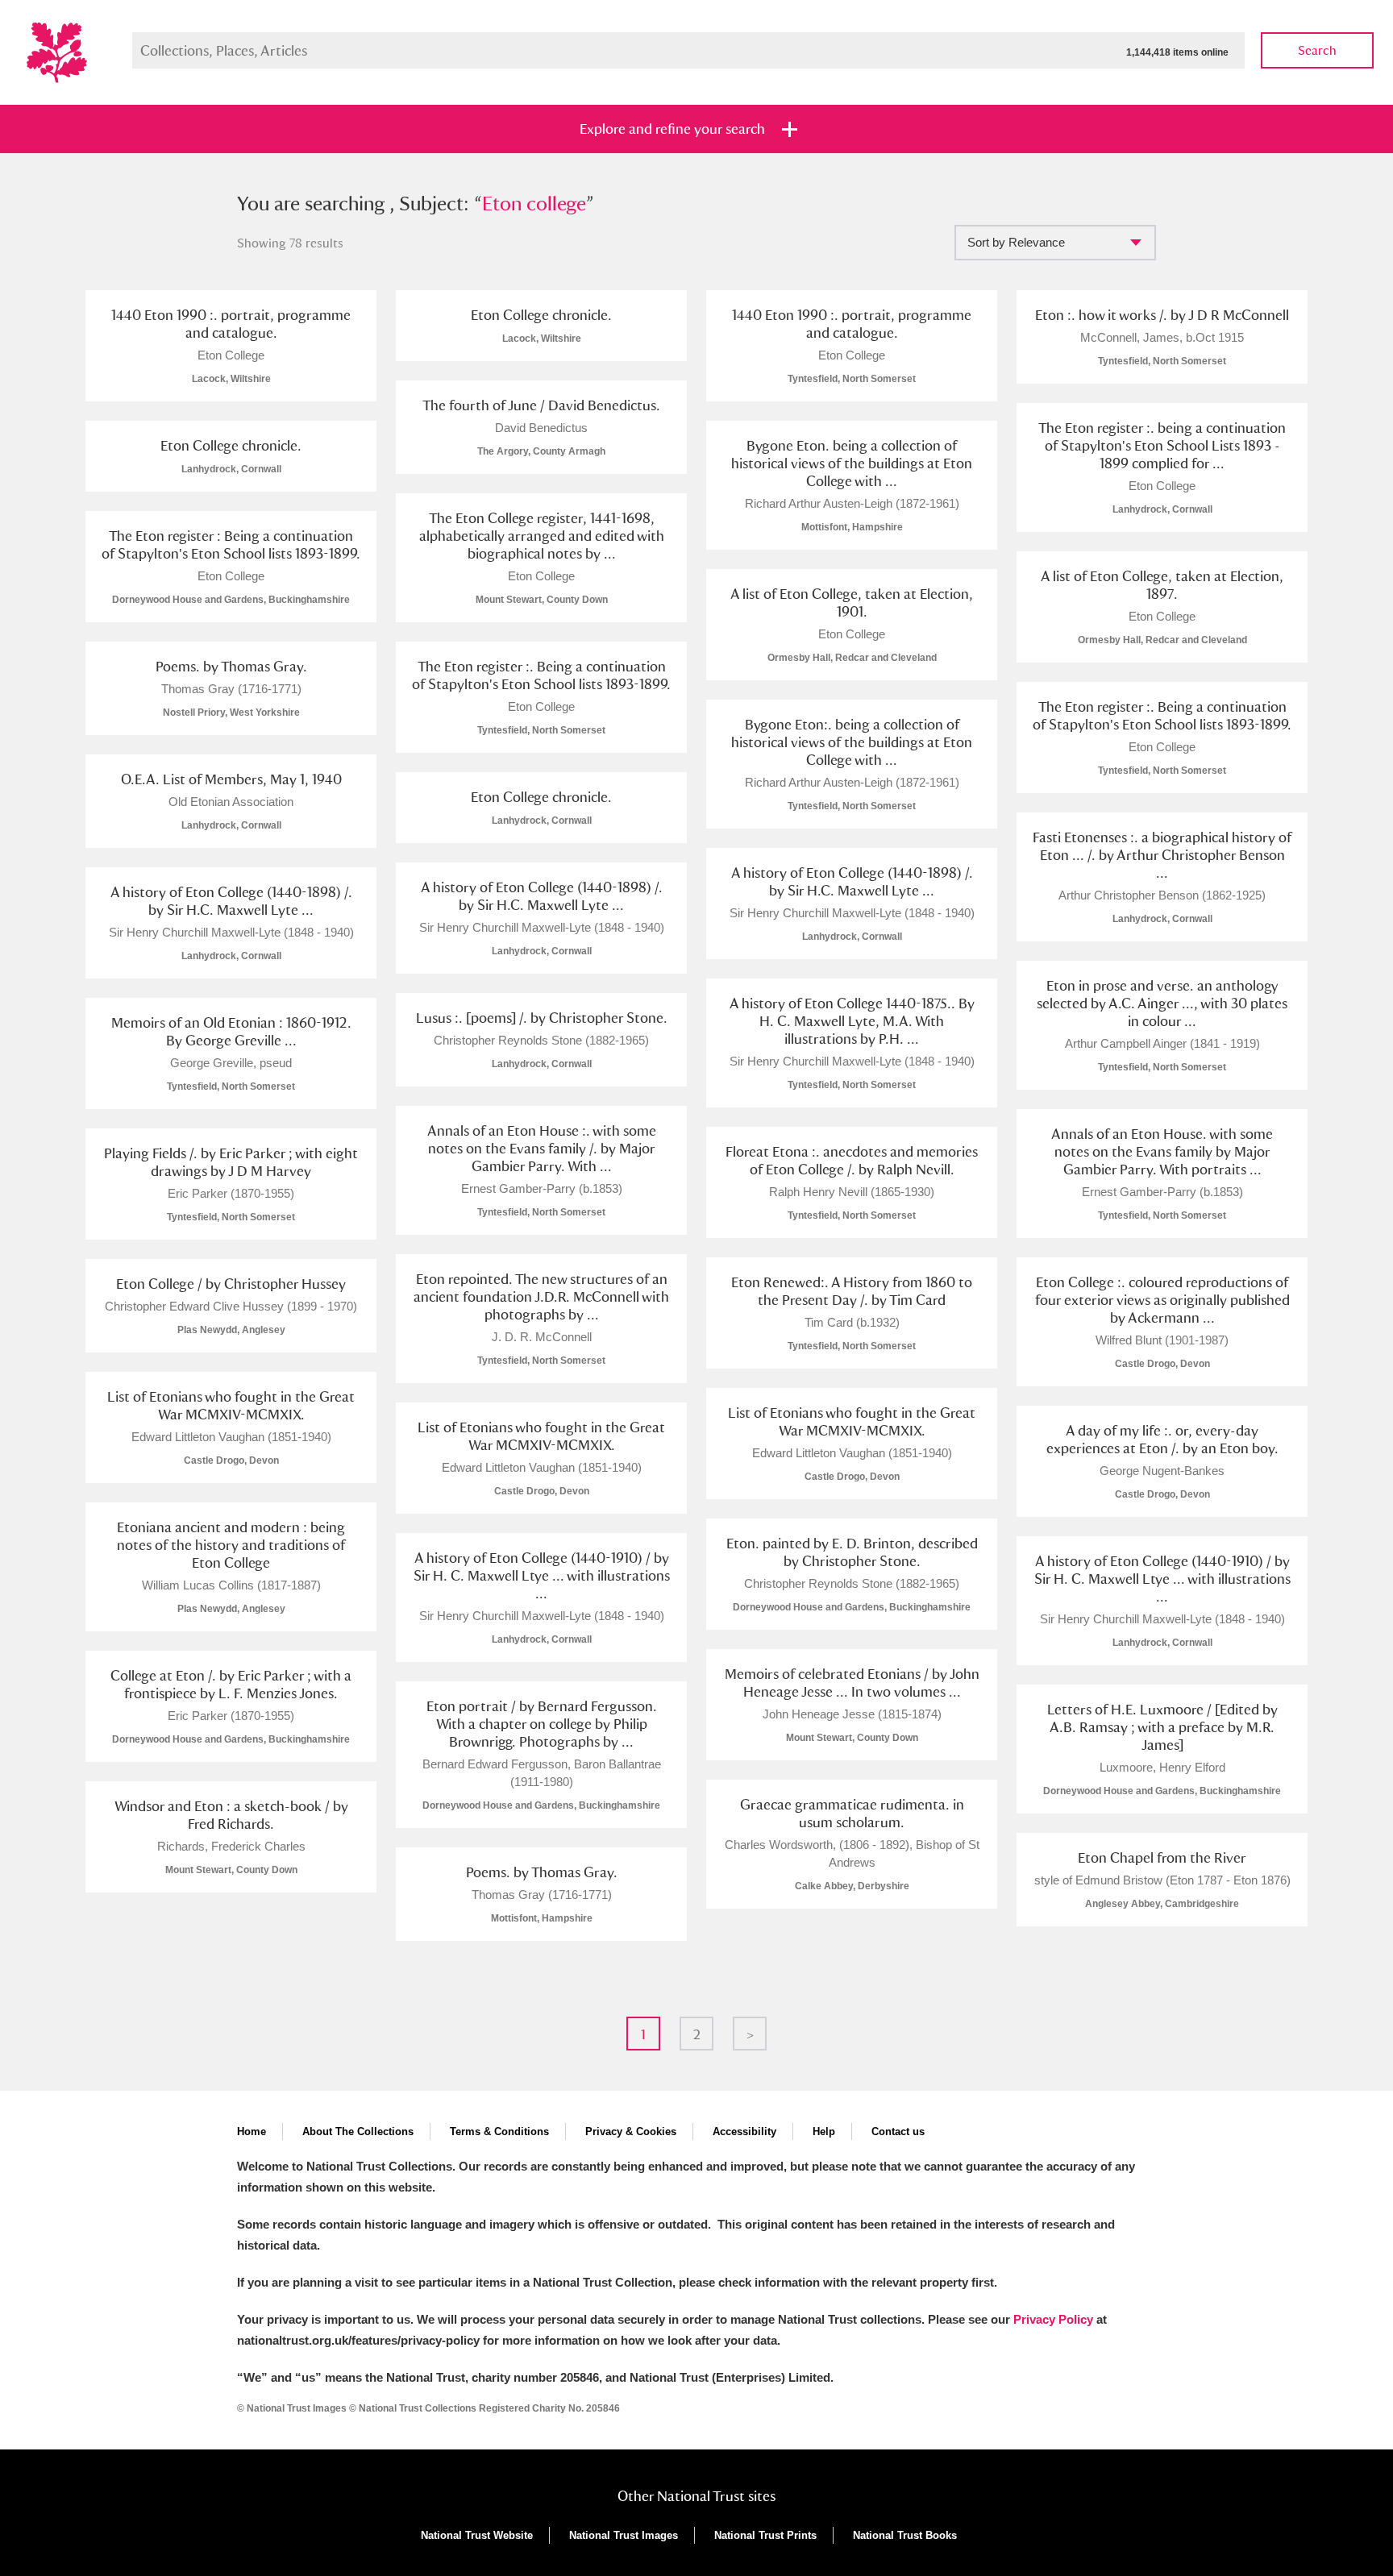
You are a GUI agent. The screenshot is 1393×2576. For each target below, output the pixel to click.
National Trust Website (477, 2535)
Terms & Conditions (499, 2131)
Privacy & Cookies (631, 2131)
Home (252, 2131)
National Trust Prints (765, 2535)
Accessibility (744, 2131)
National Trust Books (905, 2535)
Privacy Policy (1053, 2319)
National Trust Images (624, 2535)
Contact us (898, 2131)
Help (824, 2131)
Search (1317, 50)
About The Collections (358, 2131)
